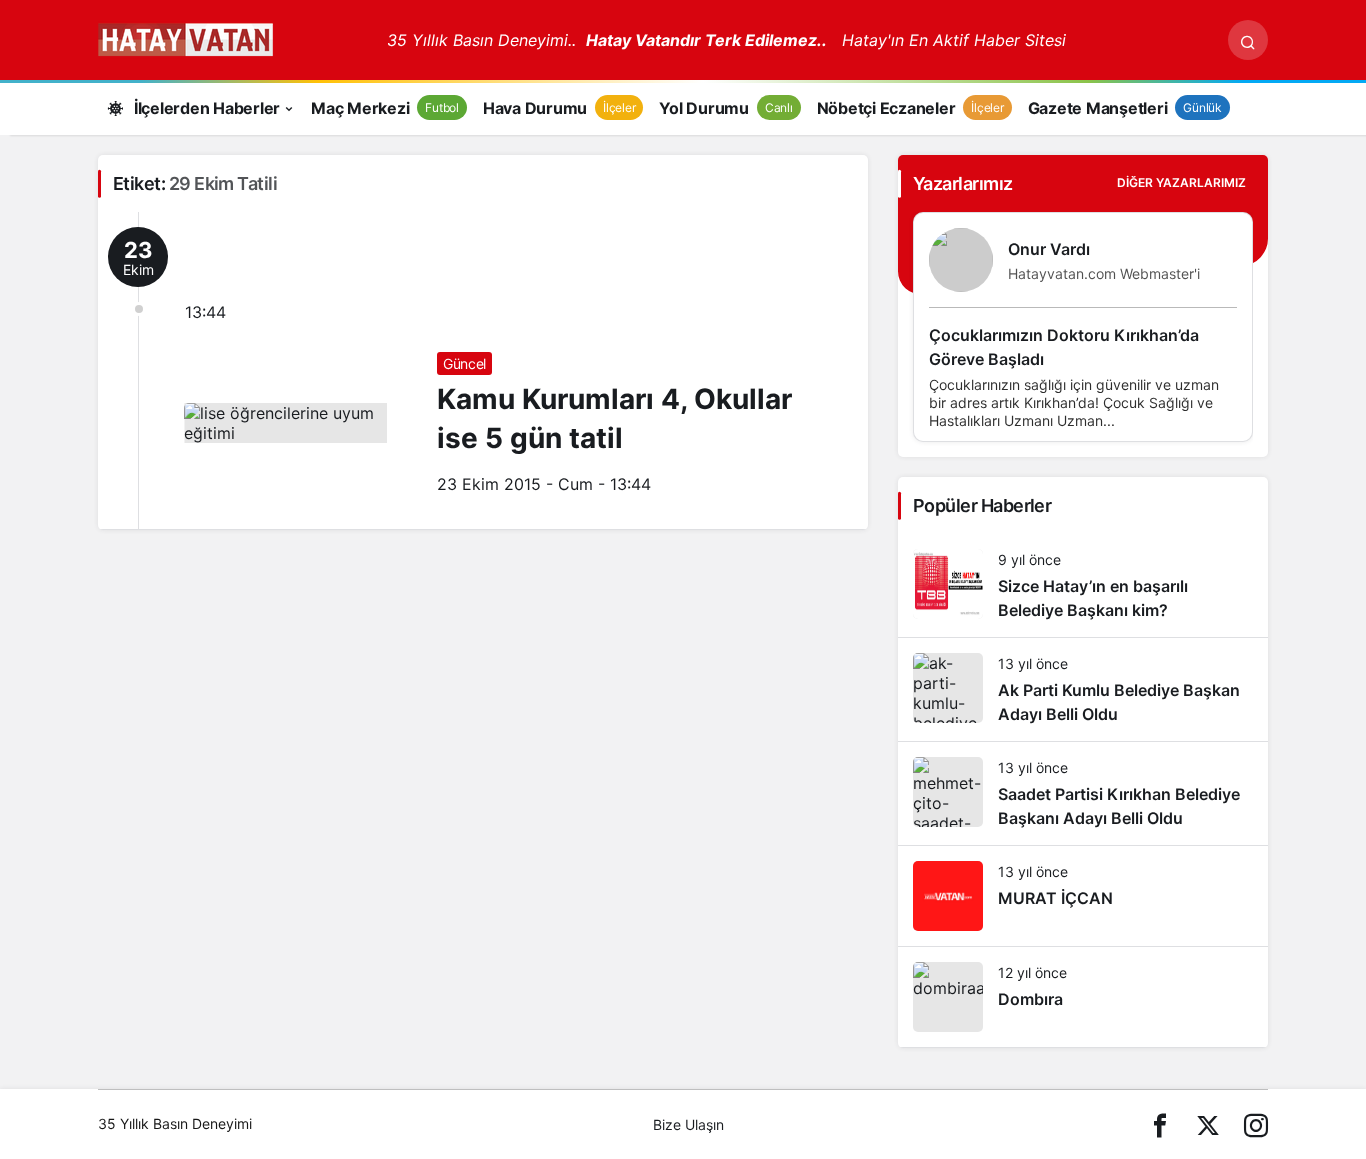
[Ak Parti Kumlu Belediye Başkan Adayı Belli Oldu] (1083, 689)
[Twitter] (1208, 1124)
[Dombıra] (1083, 997)
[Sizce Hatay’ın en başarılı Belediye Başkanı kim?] (1083, 585)
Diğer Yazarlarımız (1181, 182)
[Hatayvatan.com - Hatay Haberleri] (235, 38)
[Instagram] (1256, 1124)
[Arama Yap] (1248, 40)
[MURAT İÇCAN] (1083, 896)
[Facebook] (1160, 1124)
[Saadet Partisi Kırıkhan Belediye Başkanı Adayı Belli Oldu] (1083, 793)
